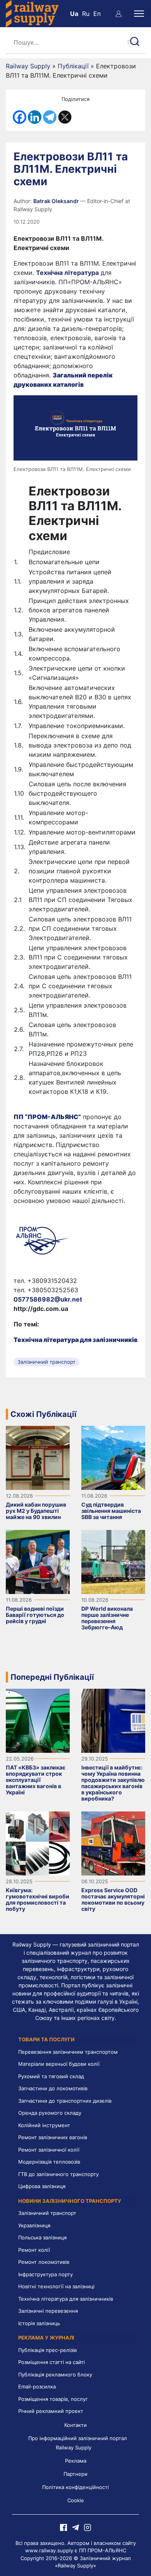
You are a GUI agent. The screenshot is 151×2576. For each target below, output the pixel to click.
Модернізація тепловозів (49, 2162)
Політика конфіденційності (75, 2487)
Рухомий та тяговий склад (51, 2076)
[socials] (63, 2527)
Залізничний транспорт (46, 1362)
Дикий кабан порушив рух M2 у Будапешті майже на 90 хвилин (36, 1511)
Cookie (76, 2500)
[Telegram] (50, 117)
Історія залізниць (39, 2323)
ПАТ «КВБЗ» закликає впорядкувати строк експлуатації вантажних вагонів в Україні (36, 1780)
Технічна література (67, 273)
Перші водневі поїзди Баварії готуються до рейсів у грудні (35, 1615)
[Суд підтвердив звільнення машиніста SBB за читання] (113, 1457)
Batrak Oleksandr (57, 201)
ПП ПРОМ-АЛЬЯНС (103, 2550)
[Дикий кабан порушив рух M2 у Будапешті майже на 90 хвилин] (38, 1457)
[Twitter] (65, 117)
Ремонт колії (34, 2250)
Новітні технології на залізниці (56, 2286)
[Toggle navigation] (139, 14)
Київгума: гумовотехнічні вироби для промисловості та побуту (38, 1899)
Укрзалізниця (34, 2225)
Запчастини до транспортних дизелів (65, 2101)
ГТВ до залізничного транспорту (58, 2174)
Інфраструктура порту (45, 2274)
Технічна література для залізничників (66, 2299)
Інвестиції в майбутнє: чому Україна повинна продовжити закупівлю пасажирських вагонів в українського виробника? (113, 1783)
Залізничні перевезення (48, 2311)
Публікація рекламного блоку (55, 2374)
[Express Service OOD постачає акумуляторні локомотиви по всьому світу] (113, 1843)
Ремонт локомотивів (44, 2262)
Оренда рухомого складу (50, 2113)
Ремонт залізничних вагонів (53, 2137)
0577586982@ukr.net (48, 1299)
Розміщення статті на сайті (51, 2362)
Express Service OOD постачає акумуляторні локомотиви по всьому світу (113, 1899)
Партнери (75, 2474)
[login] (118, 14)
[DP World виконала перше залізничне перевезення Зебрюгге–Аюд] (113, 1561)
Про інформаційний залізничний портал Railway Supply (78, 2443)
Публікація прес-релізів (47, 2350)
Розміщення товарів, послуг (53, 2399)
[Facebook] (20, 117)
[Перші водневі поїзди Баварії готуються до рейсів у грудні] (38, 1561)
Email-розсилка (37, 2387)
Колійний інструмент (44, 2125)
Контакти (75, 2425)
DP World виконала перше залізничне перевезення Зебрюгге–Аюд (107, 1618)
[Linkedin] (35, 117)
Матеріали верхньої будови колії (59, 2064)
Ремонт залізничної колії (49, 2150)
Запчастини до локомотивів (53, 2088)
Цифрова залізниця (42, 2186)
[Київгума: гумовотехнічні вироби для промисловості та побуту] (38, 1843)
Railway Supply (28, 66)
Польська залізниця (42, 2237)
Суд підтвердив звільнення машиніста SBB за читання (111, 1511)
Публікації (73, 66)
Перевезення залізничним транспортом (68, 2052)
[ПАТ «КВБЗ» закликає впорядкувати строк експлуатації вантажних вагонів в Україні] (38, 1720)
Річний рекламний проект (51, 2411)
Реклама (76, 2461)
